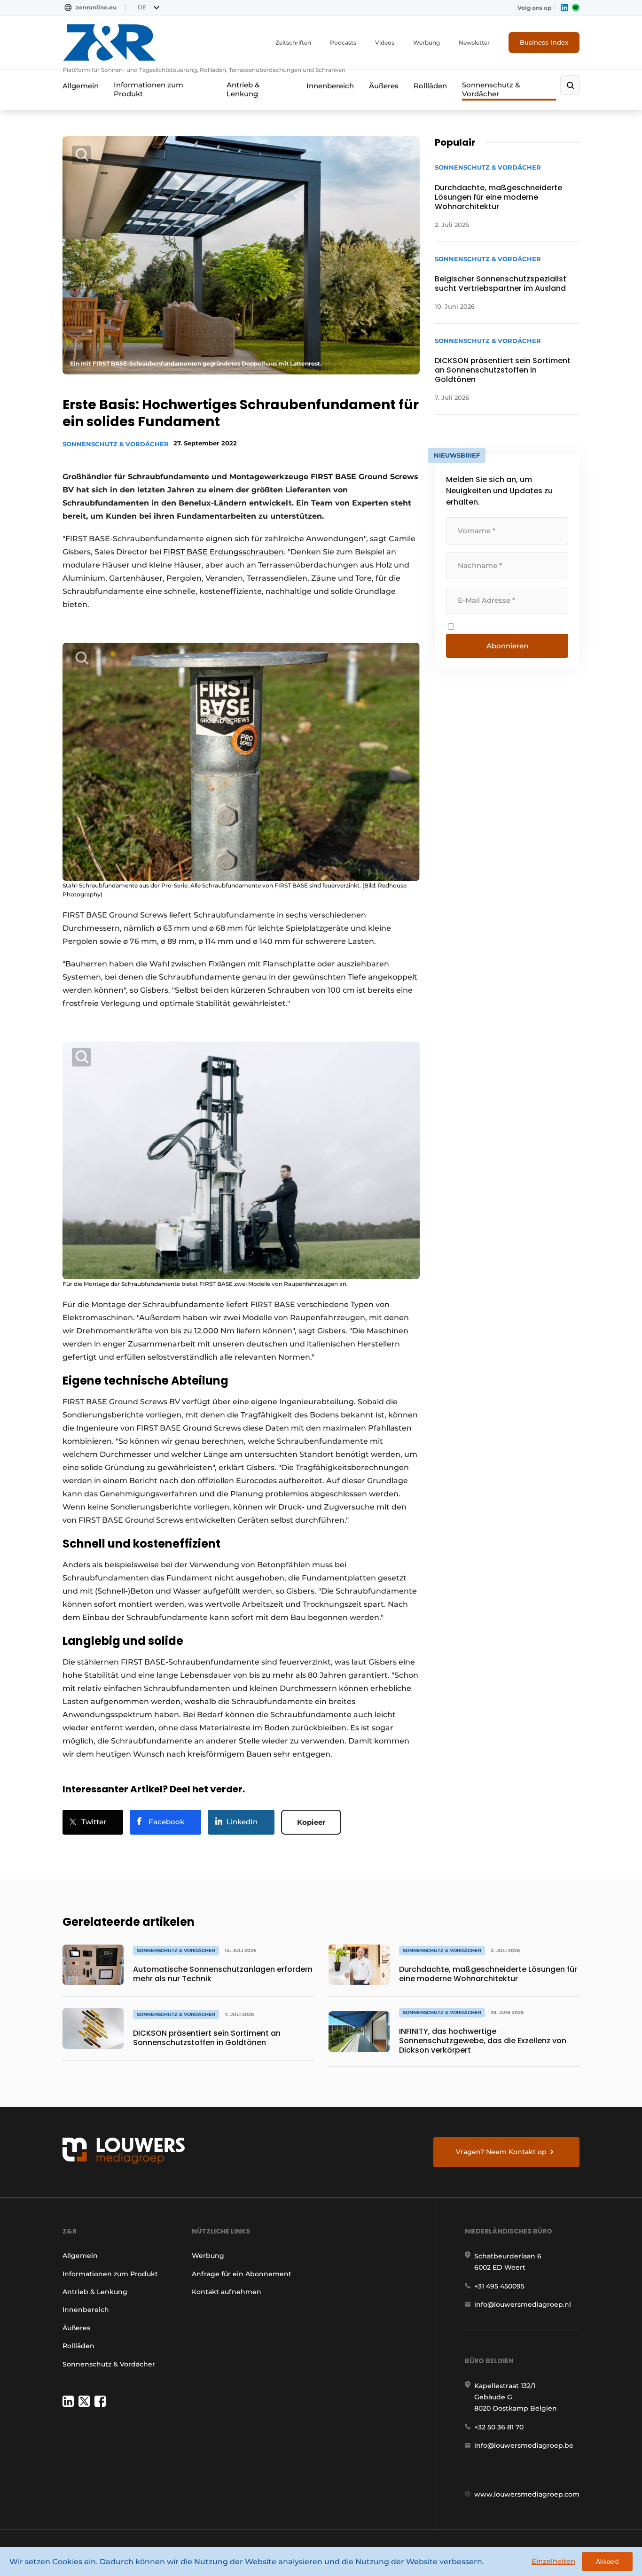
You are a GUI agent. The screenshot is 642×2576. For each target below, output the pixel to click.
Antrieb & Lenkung (243, 89)
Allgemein (81, 86)
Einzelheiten (553, 2561)
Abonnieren (507, 646)
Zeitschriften (293, 43)
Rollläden (430, 86)
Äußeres (384, 86)
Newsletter (474, 43)
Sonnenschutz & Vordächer (491, 89)
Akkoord (607, 2562)
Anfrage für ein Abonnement (242, 2274)
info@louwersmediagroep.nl (523, 2304)
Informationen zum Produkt (149, 89)
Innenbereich (330, 86)
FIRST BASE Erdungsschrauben (223, 552)
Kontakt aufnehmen (227, 2292)
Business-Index (544, 42)
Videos (385, 43)
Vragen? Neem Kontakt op (501, 2152)
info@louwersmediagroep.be (524, 2445)
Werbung (427, 43)
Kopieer (311, 1822)
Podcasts (343, 43)
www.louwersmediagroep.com (527, 2494)
